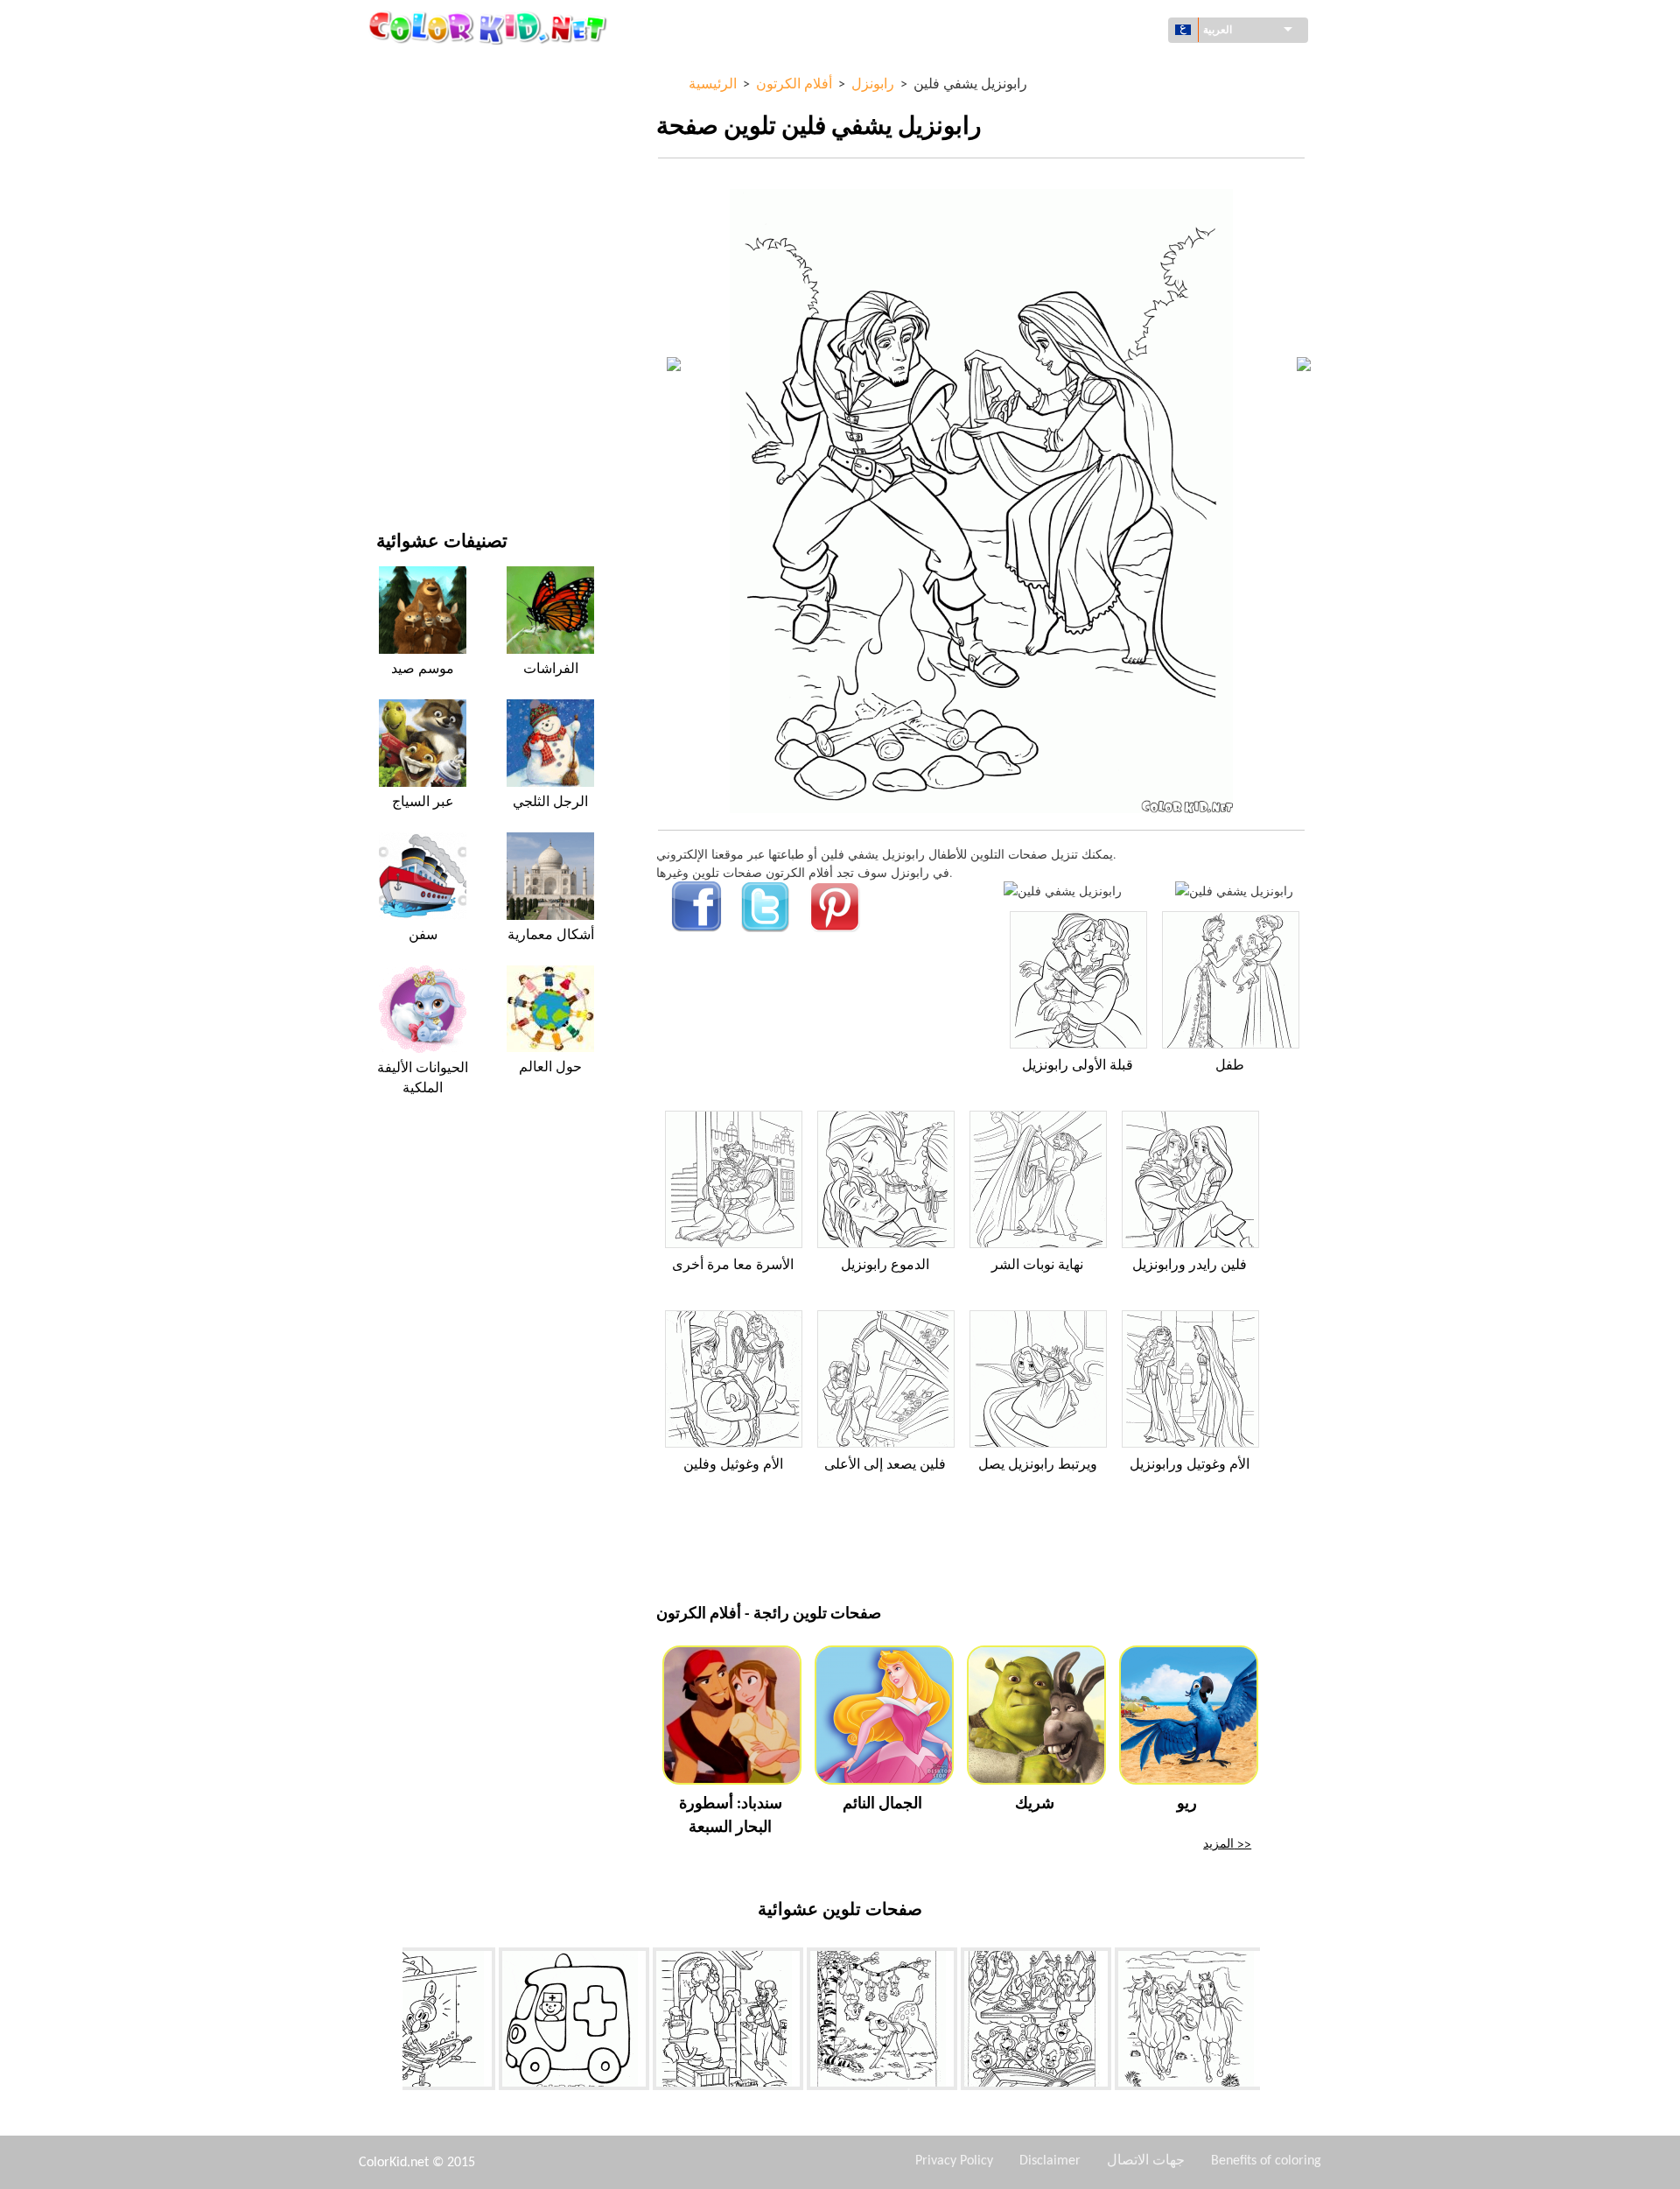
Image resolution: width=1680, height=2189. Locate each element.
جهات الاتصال (1146, 2161)
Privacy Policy (954, 2161)
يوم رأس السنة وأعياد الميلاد (446, 393)
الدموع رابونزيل (885, 1266)
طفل (1230, 1066)
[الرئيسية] (490, 27)
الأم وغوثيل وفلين (733, 1465)
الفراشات (551, 670)
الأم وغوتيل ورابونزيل (1190, 1465)
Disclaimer (1050, 2161)
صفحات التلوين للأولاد (430, 321)
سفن (423, 936)
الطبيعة (395, 464)
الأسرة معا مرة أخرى (733, 1266)
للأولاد (391, 249)
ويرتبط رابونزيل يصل (1038, 1465)
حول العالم (403, 105)
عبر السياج (423, 803)
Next (1273, 2023)
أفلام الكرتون (409, 213)
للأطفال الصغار (413, 357)
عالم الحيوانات (412, 177)
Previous (389, 2023)
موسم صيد (423, 670)
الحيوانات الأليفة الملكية (423, 1078)
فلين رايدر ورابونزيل (1190, 1266)
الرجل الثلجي (550, 803)
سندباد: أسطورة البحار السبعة (731, 1816)
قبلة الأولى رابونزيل (1078, 1066)
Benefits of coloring (1266, 2161)
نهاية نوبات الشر (1037, 1266)
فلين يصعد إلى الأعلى (885, 1465)
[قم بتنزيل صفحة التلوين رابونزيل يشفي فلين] (1234, 891)
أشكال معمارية (414, 141)
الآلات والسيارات (418, 70)
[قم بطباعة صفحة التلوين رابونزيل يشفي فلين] (1063, 891)
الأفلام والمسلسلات (425, 428)
